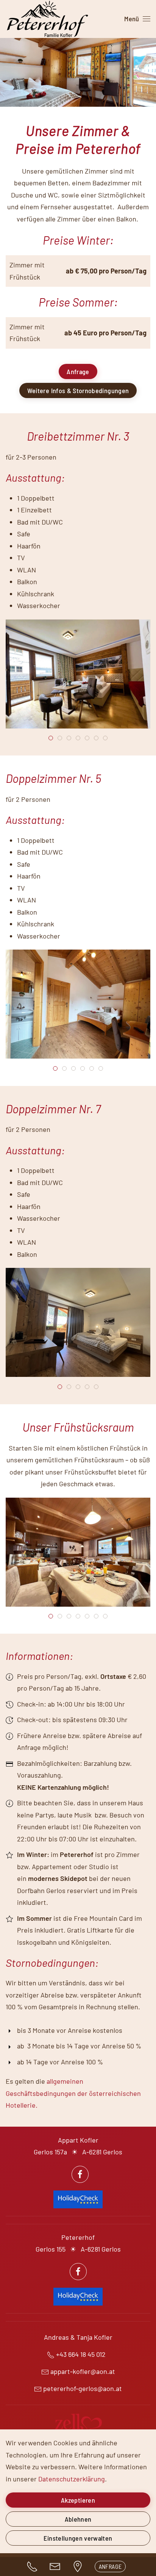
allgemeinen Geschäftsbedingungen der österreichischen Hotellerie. (73, 2093)
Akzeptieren (78, 2500)
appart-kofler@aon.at (83, 2371)
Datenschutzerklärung (72, 2479)
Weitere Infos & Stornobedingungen (78, 390)
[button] (137, 19)
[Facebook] (80, 2174)
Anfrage (78, 371)
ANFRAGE (110, 2566)
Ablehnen (78, 2519)
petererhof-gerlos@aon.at (83, 2388)
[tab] (51, 738)
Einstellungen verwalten (78, 2538)
